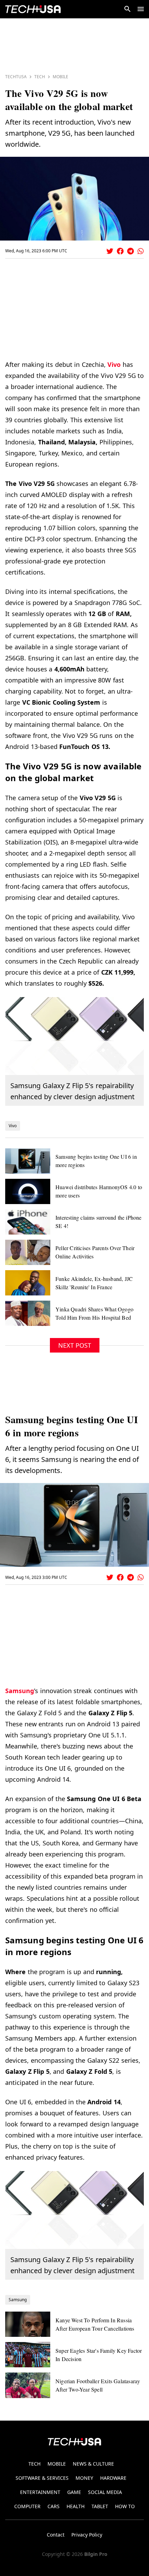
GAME (74, 2492)
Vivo (114, 364)
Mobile (60, 77)
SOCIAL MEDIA (105, 2492)
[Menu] (141, 9)
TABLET (100, 2506)
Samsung (20, 1691)
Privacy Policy (87, 2535)
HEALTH (76, 2506)
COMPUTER (27, 2506)
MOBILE (57, 2464)
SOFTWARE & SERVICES (42, 2478)
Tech (40, 77)
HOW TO (125, 2506)
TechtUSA (16, 77)
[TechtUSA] (33, 9)
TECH (34, 2464)
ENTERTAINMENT (40, 2492)
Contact (56, 2535)
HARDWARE (113, 2478)
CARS (54, 2506)
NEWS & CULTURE (93, 2464)
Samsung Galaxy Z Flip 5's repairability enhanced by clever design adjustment (72, 1091)
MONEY (84, 2478)
